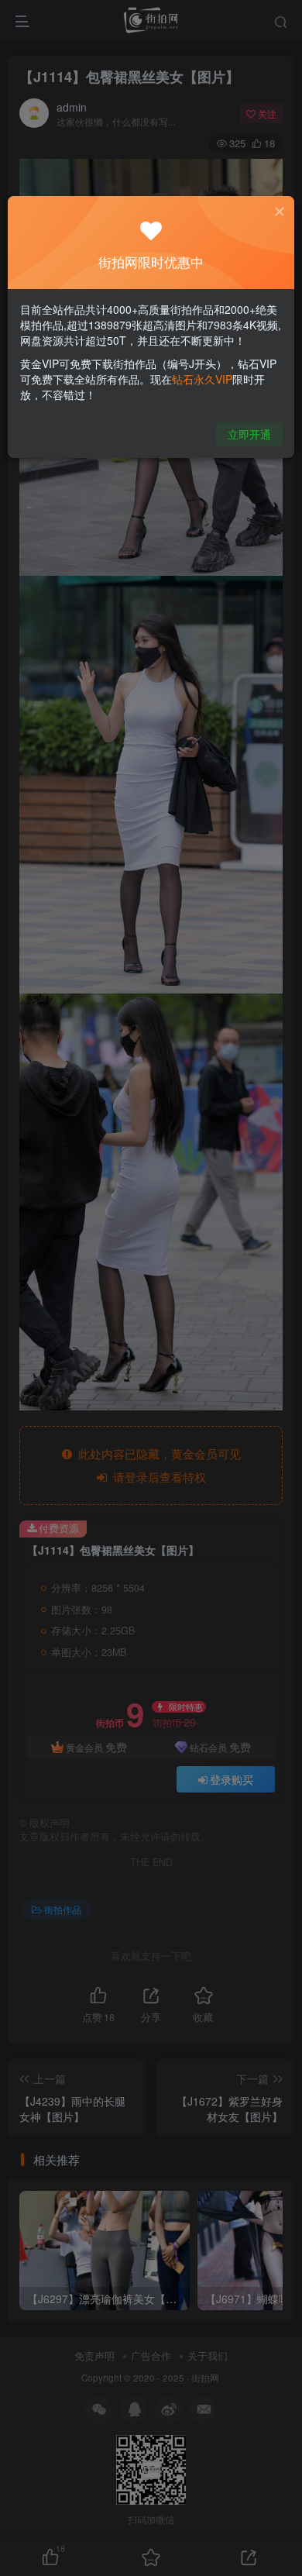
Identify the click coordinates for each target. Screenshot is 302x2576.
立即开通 (249, 434)
